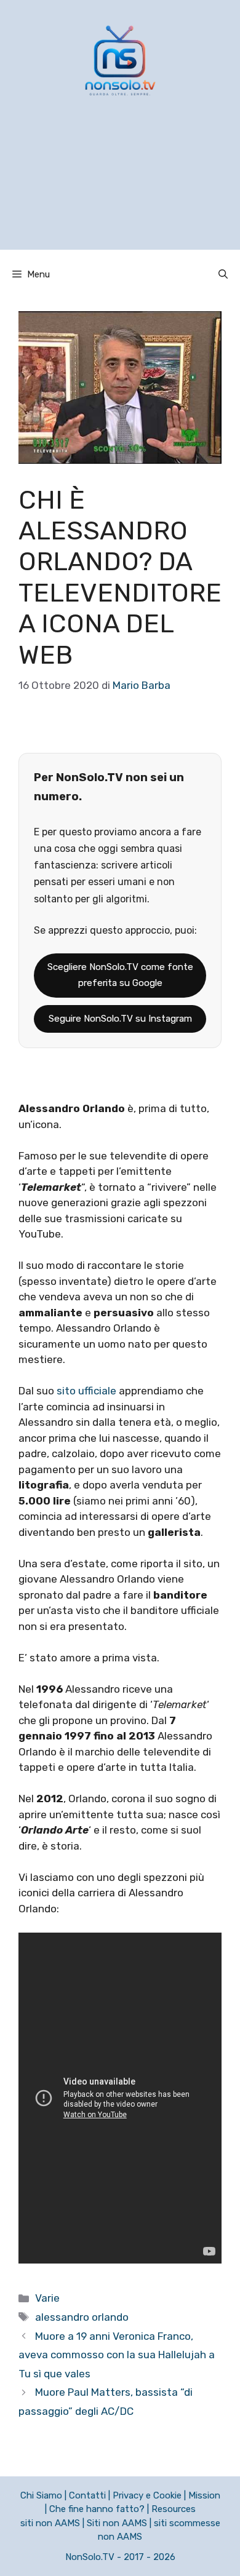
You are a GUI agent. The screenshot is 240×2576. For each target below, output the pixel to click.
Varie (47, 2298)
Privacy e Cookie (147, 2495)
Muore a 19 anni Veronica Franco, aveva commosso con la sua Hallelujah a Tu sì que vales (117, 2355)
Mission (204, 2495)
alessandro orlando (82, 2317)
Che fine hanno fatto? (97, 2509)
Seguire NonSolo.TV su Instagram (120, 1019)
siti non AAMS (50, 2523)
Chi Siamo (41, 2495)
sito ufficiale (85, 1391)
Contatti (87, 2495)
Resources (174, 2509)
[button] (223, 274)
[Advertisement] (120, 189)
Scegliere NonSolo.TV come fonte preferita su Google (120, 975)
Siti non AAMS (117, 2523)
